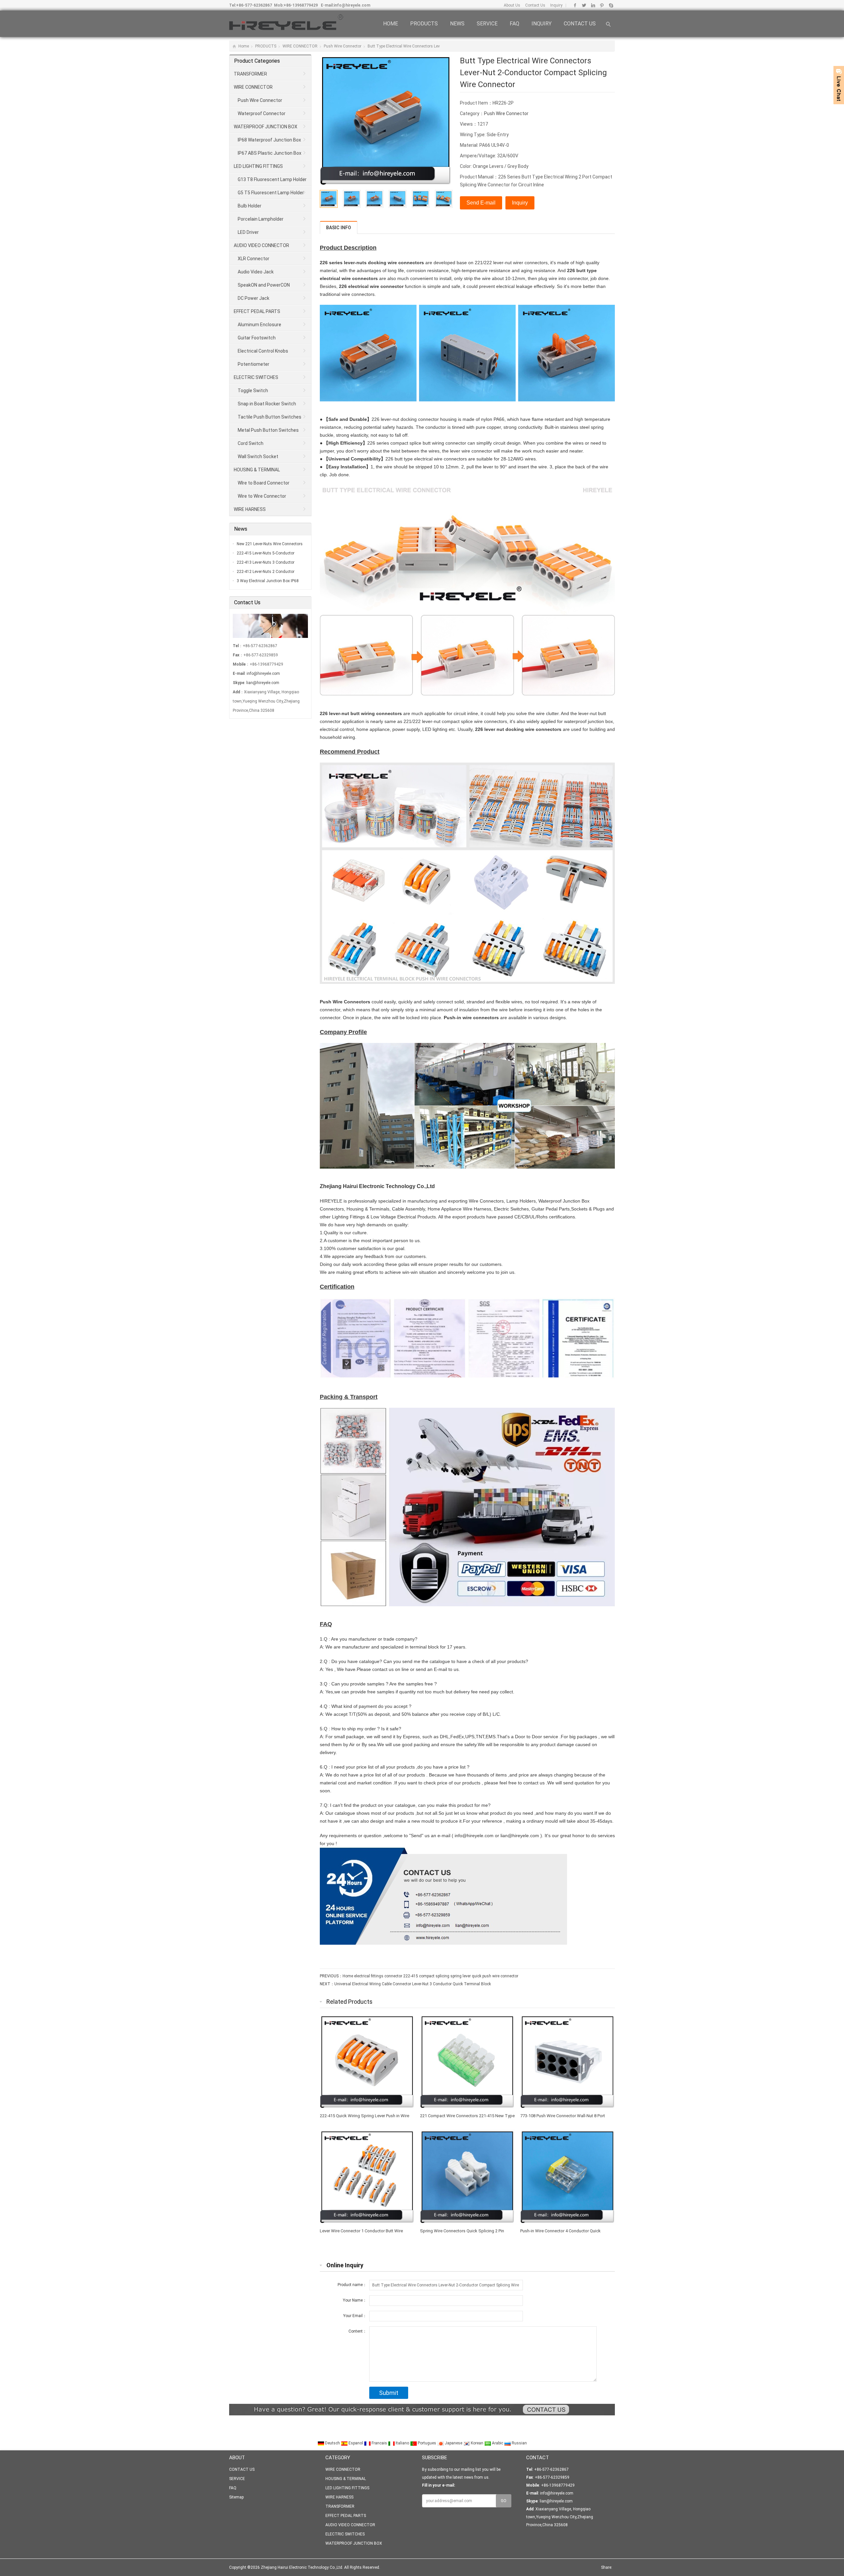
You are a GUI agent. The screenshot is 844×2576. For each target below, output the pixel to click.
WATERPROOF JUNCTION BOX (266, 127)
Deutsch (332, 2443)
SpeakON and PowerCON (264, 285)
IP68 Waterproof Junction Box (269, 140)
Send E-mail (481, 203)
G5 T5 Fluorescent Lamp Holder (271, 193)
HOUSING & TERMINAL (257, 470)
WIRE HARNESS (250, 509)
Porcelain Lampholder (261, 219)
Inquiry (556, 5)
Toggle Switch (253, 391)
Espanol (356, 2443)
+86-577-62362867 (254, 5)
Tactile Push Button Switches (270, 417)
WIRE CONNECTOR (300, 46)
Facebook (575, 5)
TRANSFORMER (250, 74)
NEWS (457, 24)
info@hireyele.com (352, 5)
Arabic (497, 2443)
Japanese (453, 2443)
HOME (391, 24)
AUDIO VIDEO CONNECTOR (261, 245)
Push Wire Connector (343, 46)
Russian (519, 2443)
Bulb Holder (250, 206)
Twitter (584, 5)
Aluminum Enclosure (259, 325)
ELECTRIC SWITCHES (256, 377)
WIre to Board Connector (264, 483)
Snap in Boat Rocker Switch (267, 404)
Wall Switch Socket (258, 456)
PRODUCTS (424, 24)
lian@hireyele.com (263, 683)
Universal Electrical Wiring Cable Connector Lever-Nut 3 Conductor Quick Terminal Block (413, 1984)
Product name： (352, 2285)
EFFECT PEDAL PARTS (257, 311)
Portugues (427, 2443)
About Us (512, 5)
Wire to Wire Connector (262, 496)
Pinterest (602, 5)
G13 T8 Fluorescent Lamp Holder (272, 179)
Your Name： (355, 2300)
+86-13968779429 (301, 5)
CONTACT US (580, 24)
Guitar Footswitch (257, 338)
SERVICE (487, 24)
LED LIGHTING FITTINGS (258, 166)
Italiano (402, 2443)
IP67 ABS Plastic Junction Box (270, 153)
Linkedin (593, 5)
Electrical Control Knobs (263, 351)
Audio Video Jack (256, 272)
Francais (379, 2443)
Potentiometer (254, 364)
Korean (477, 2443)
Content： (358, 2331)
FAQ (514, 24)
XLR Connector (254, 259)
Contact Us (535, 5)
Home (244, 46)
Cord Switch (251, 443)
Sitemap (236, 2497)
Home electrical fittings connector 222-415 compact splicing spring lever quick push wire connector (430, 1976)
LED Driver (248, 232)
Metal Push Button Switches (268, 430)
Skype (611, 5)
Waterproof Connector (262, 113)
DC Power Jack (254, 298)
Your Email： (355, 2316)
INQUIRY (542, 24)
